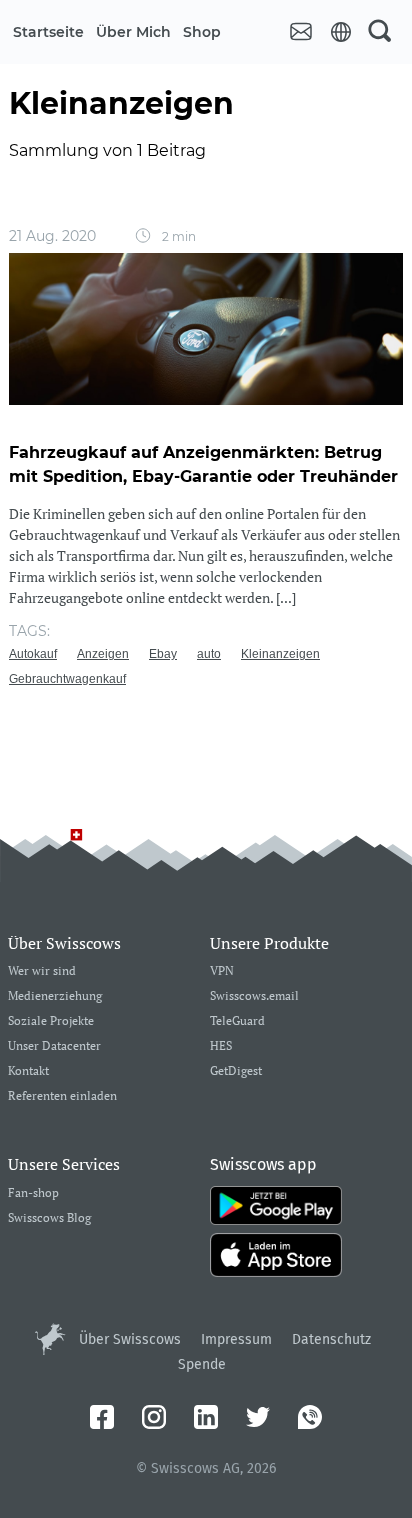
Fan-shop (33, 1193)
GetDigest (236, 1071)
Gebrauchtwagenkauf (67, 679)
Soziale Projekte (51, 1021)
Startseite (48, 32)
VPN (222, 971)
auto (209, 654)
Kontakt (28, 1071)
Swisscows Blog (49, 1218)
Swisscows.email (254, 996)
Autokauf (33, 654)
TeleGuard (237, 1021)
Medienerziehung (55, 996)
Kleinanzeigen (280, 654)
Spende (202, 1364)
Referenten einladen (62, 1096)
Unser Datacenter (54, 1046)
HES (221, 1046)
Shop (202, 32)
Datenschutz (331, 1339)
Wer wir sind (42, 971)
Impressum (236, 1339)
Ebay (163, 654)
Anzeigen (103, 654)
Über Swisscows (130, 1339)
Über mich (133, 32)
